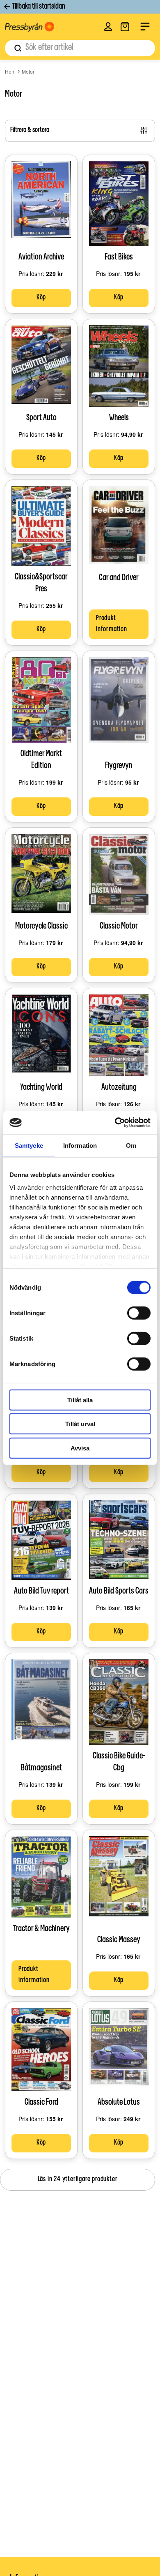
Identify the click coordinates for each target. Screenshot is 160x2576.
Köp (41, 298)
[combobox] (80, 48)
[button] (108, 27)
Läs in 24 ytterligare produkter (78, 2180)
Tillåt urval (80, 1424)
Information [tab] (80, 1145)
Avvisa (80, 1448)
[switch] (139, 1313)
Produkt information (112, 624)
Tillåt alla (80, 1400)
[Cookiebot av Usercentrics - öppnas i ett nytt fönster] (115, 1123)
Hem (10, 71)
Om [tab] (131, 1145)
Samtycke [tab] (29, 1145)
